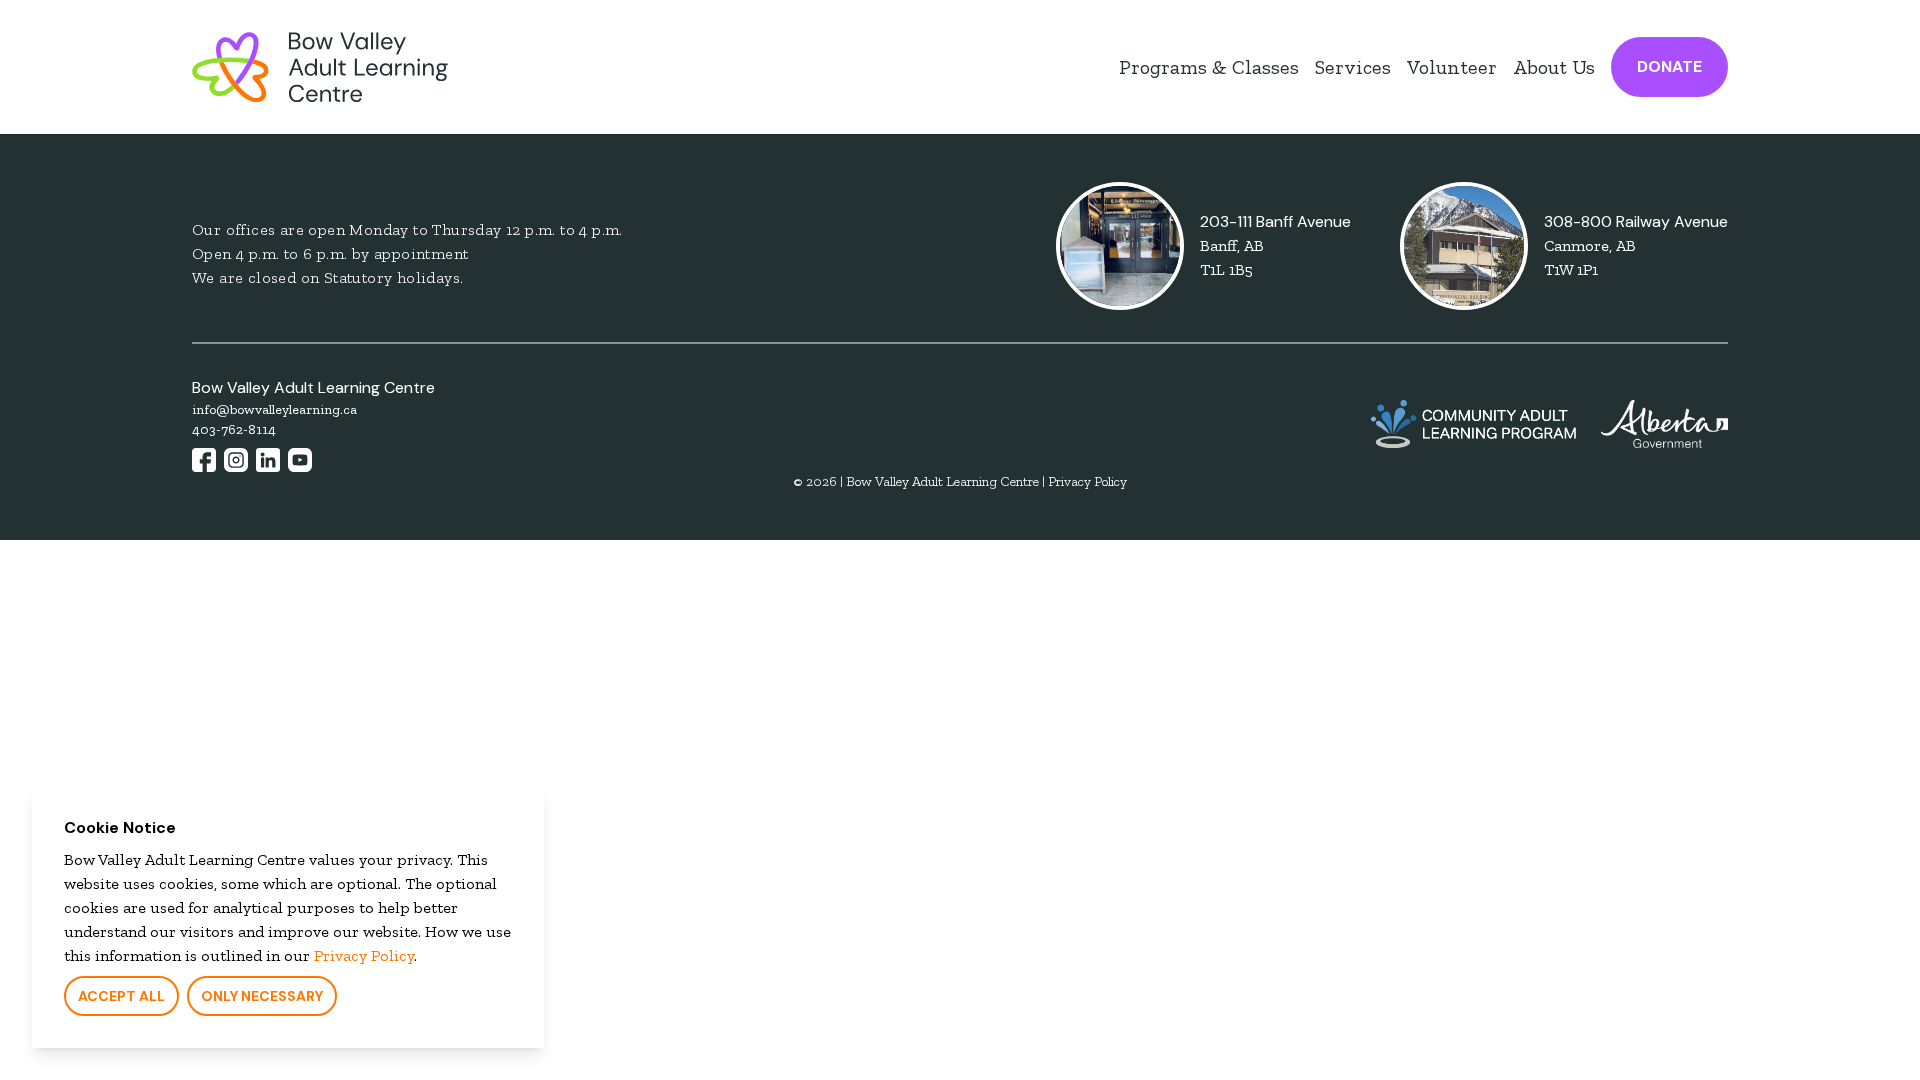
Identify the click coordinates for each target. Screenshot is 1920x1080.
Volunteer (1452, 67)
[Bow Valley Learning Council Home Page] (320, 67)
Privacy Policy (364, 955)
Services (1353, 67)
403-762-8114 (234, 429)
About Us (1554, 67)
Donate (1669, 66)
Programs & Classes (1209, 67)
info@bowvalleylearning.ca (274, 409)
